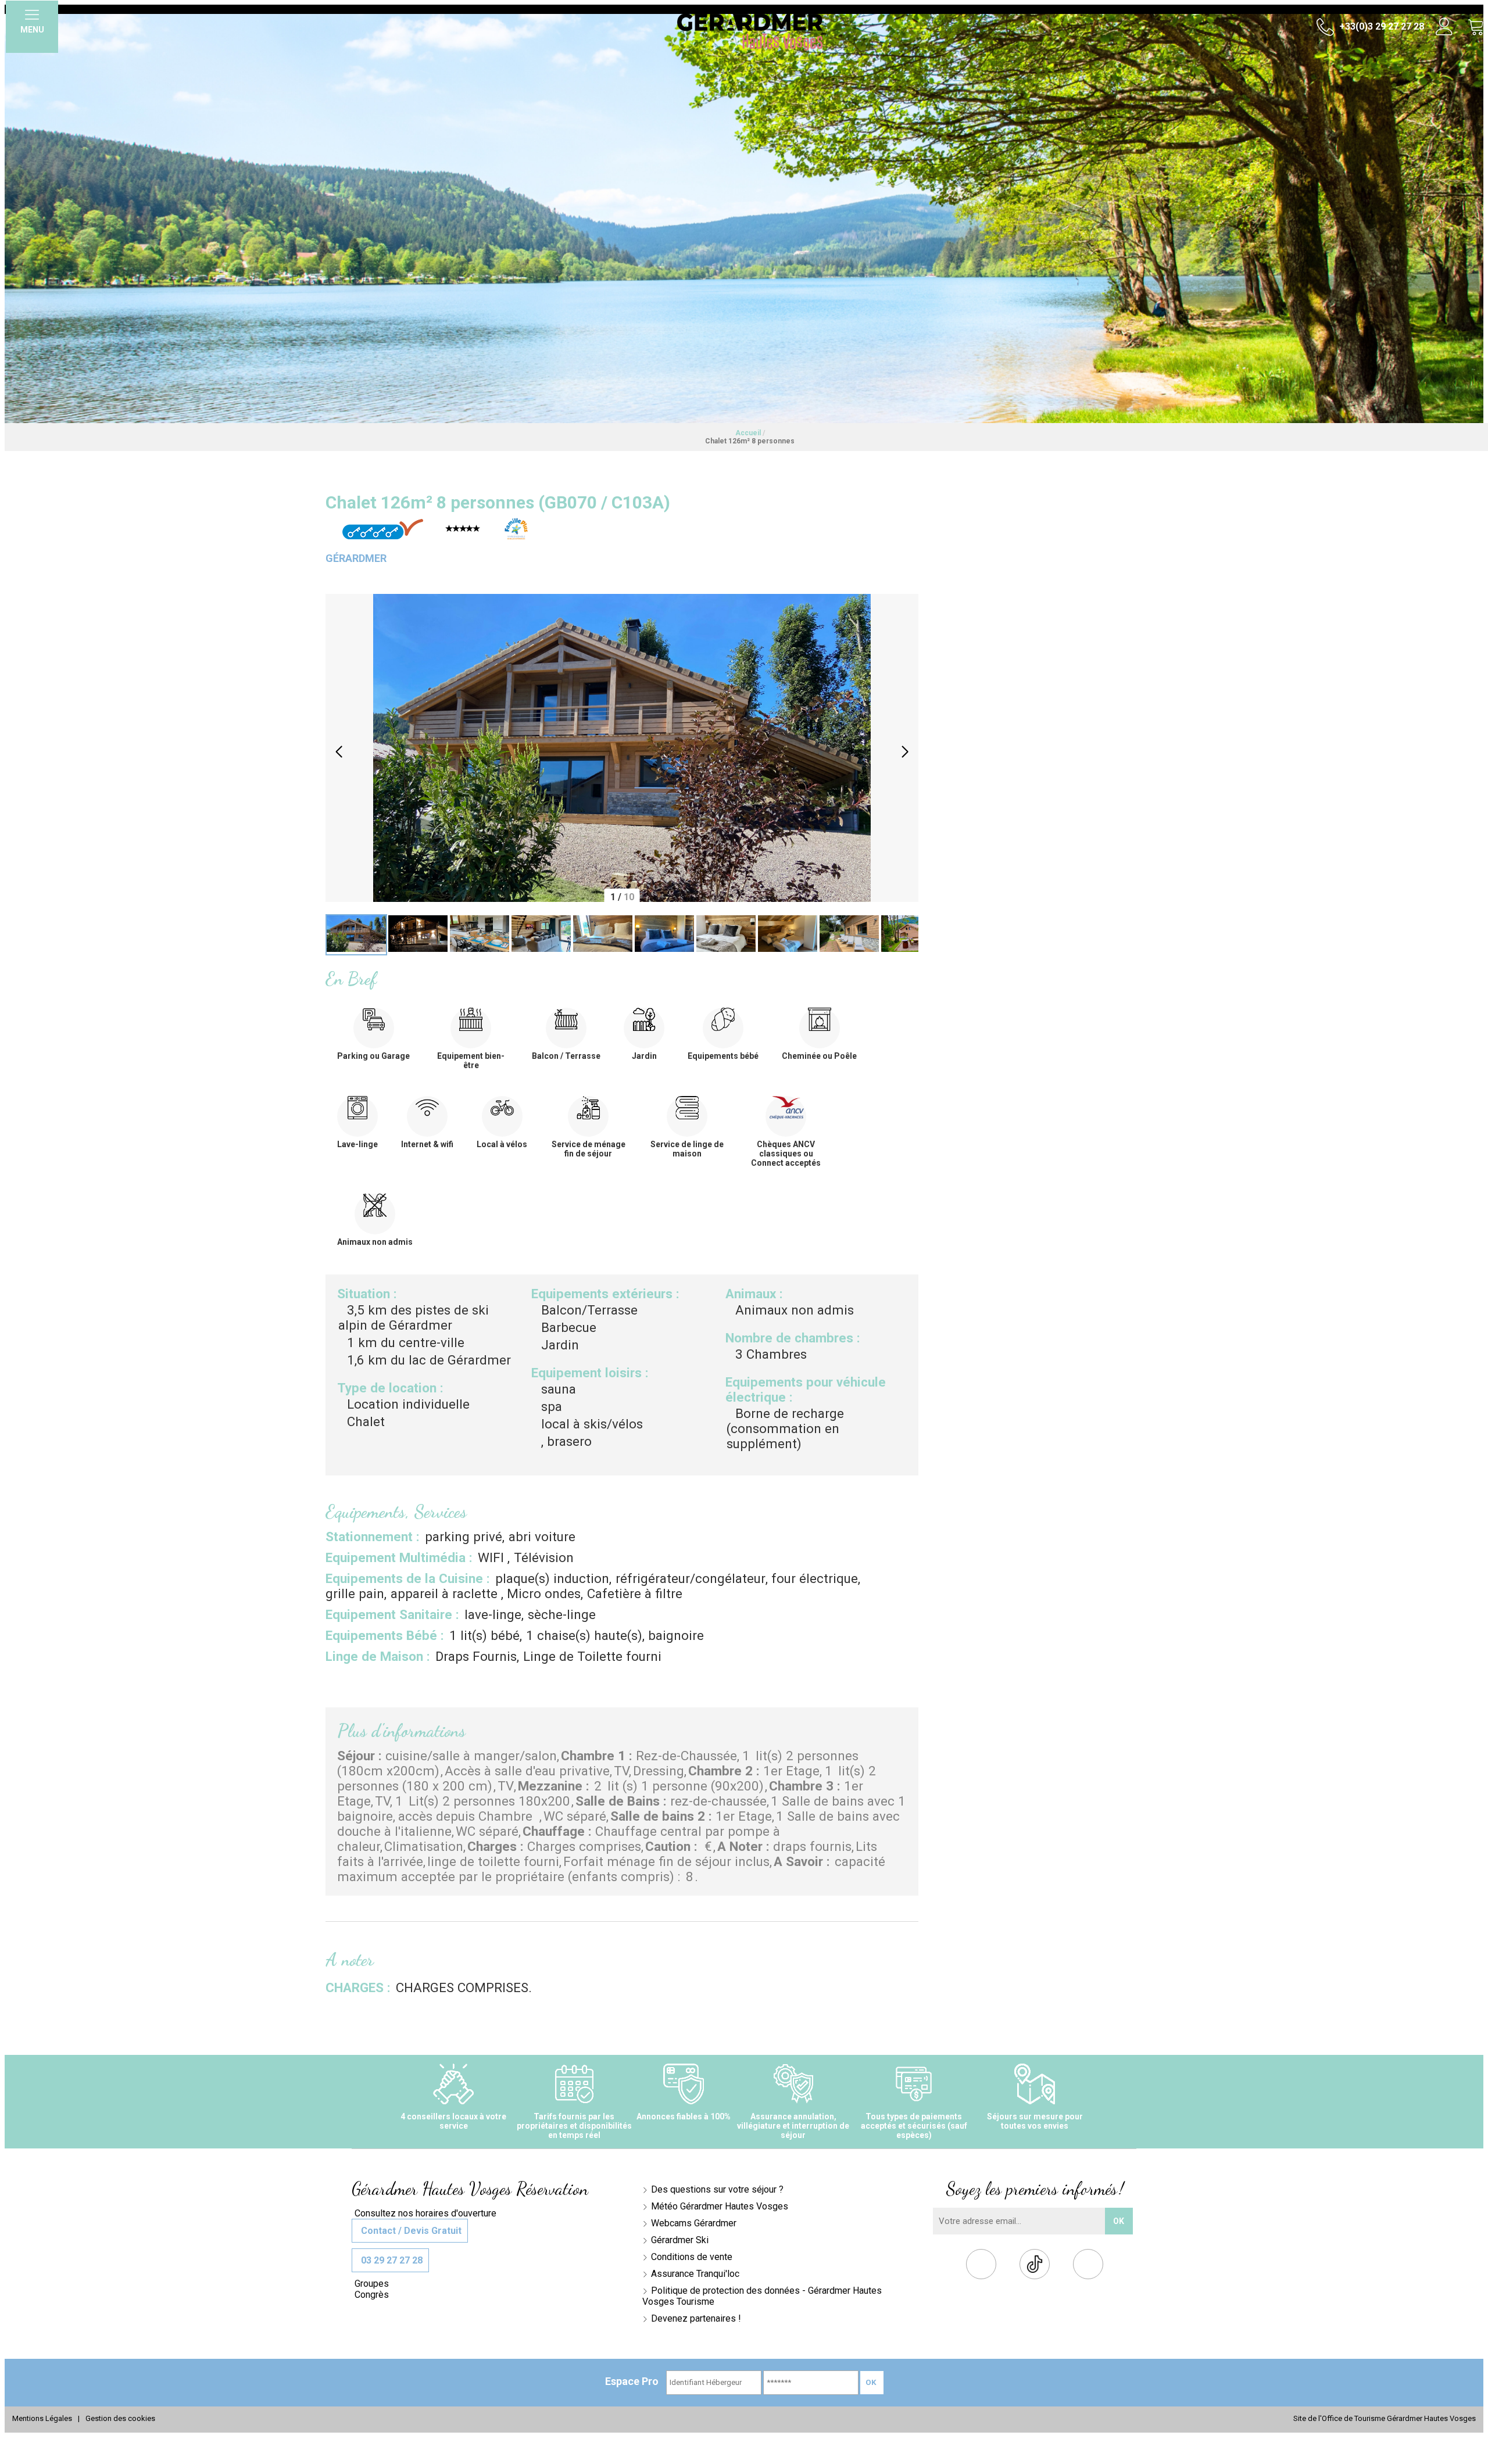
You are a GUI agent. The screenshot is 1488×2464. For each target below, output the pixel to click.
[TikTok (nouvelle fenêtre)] (1035, 2264)
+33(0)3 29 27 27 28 (1380, 26)
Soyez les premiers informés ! (1035, 2189)
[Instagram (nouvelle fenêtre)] (1088, 2267)
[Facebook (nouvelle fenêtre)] (981, 2267)
